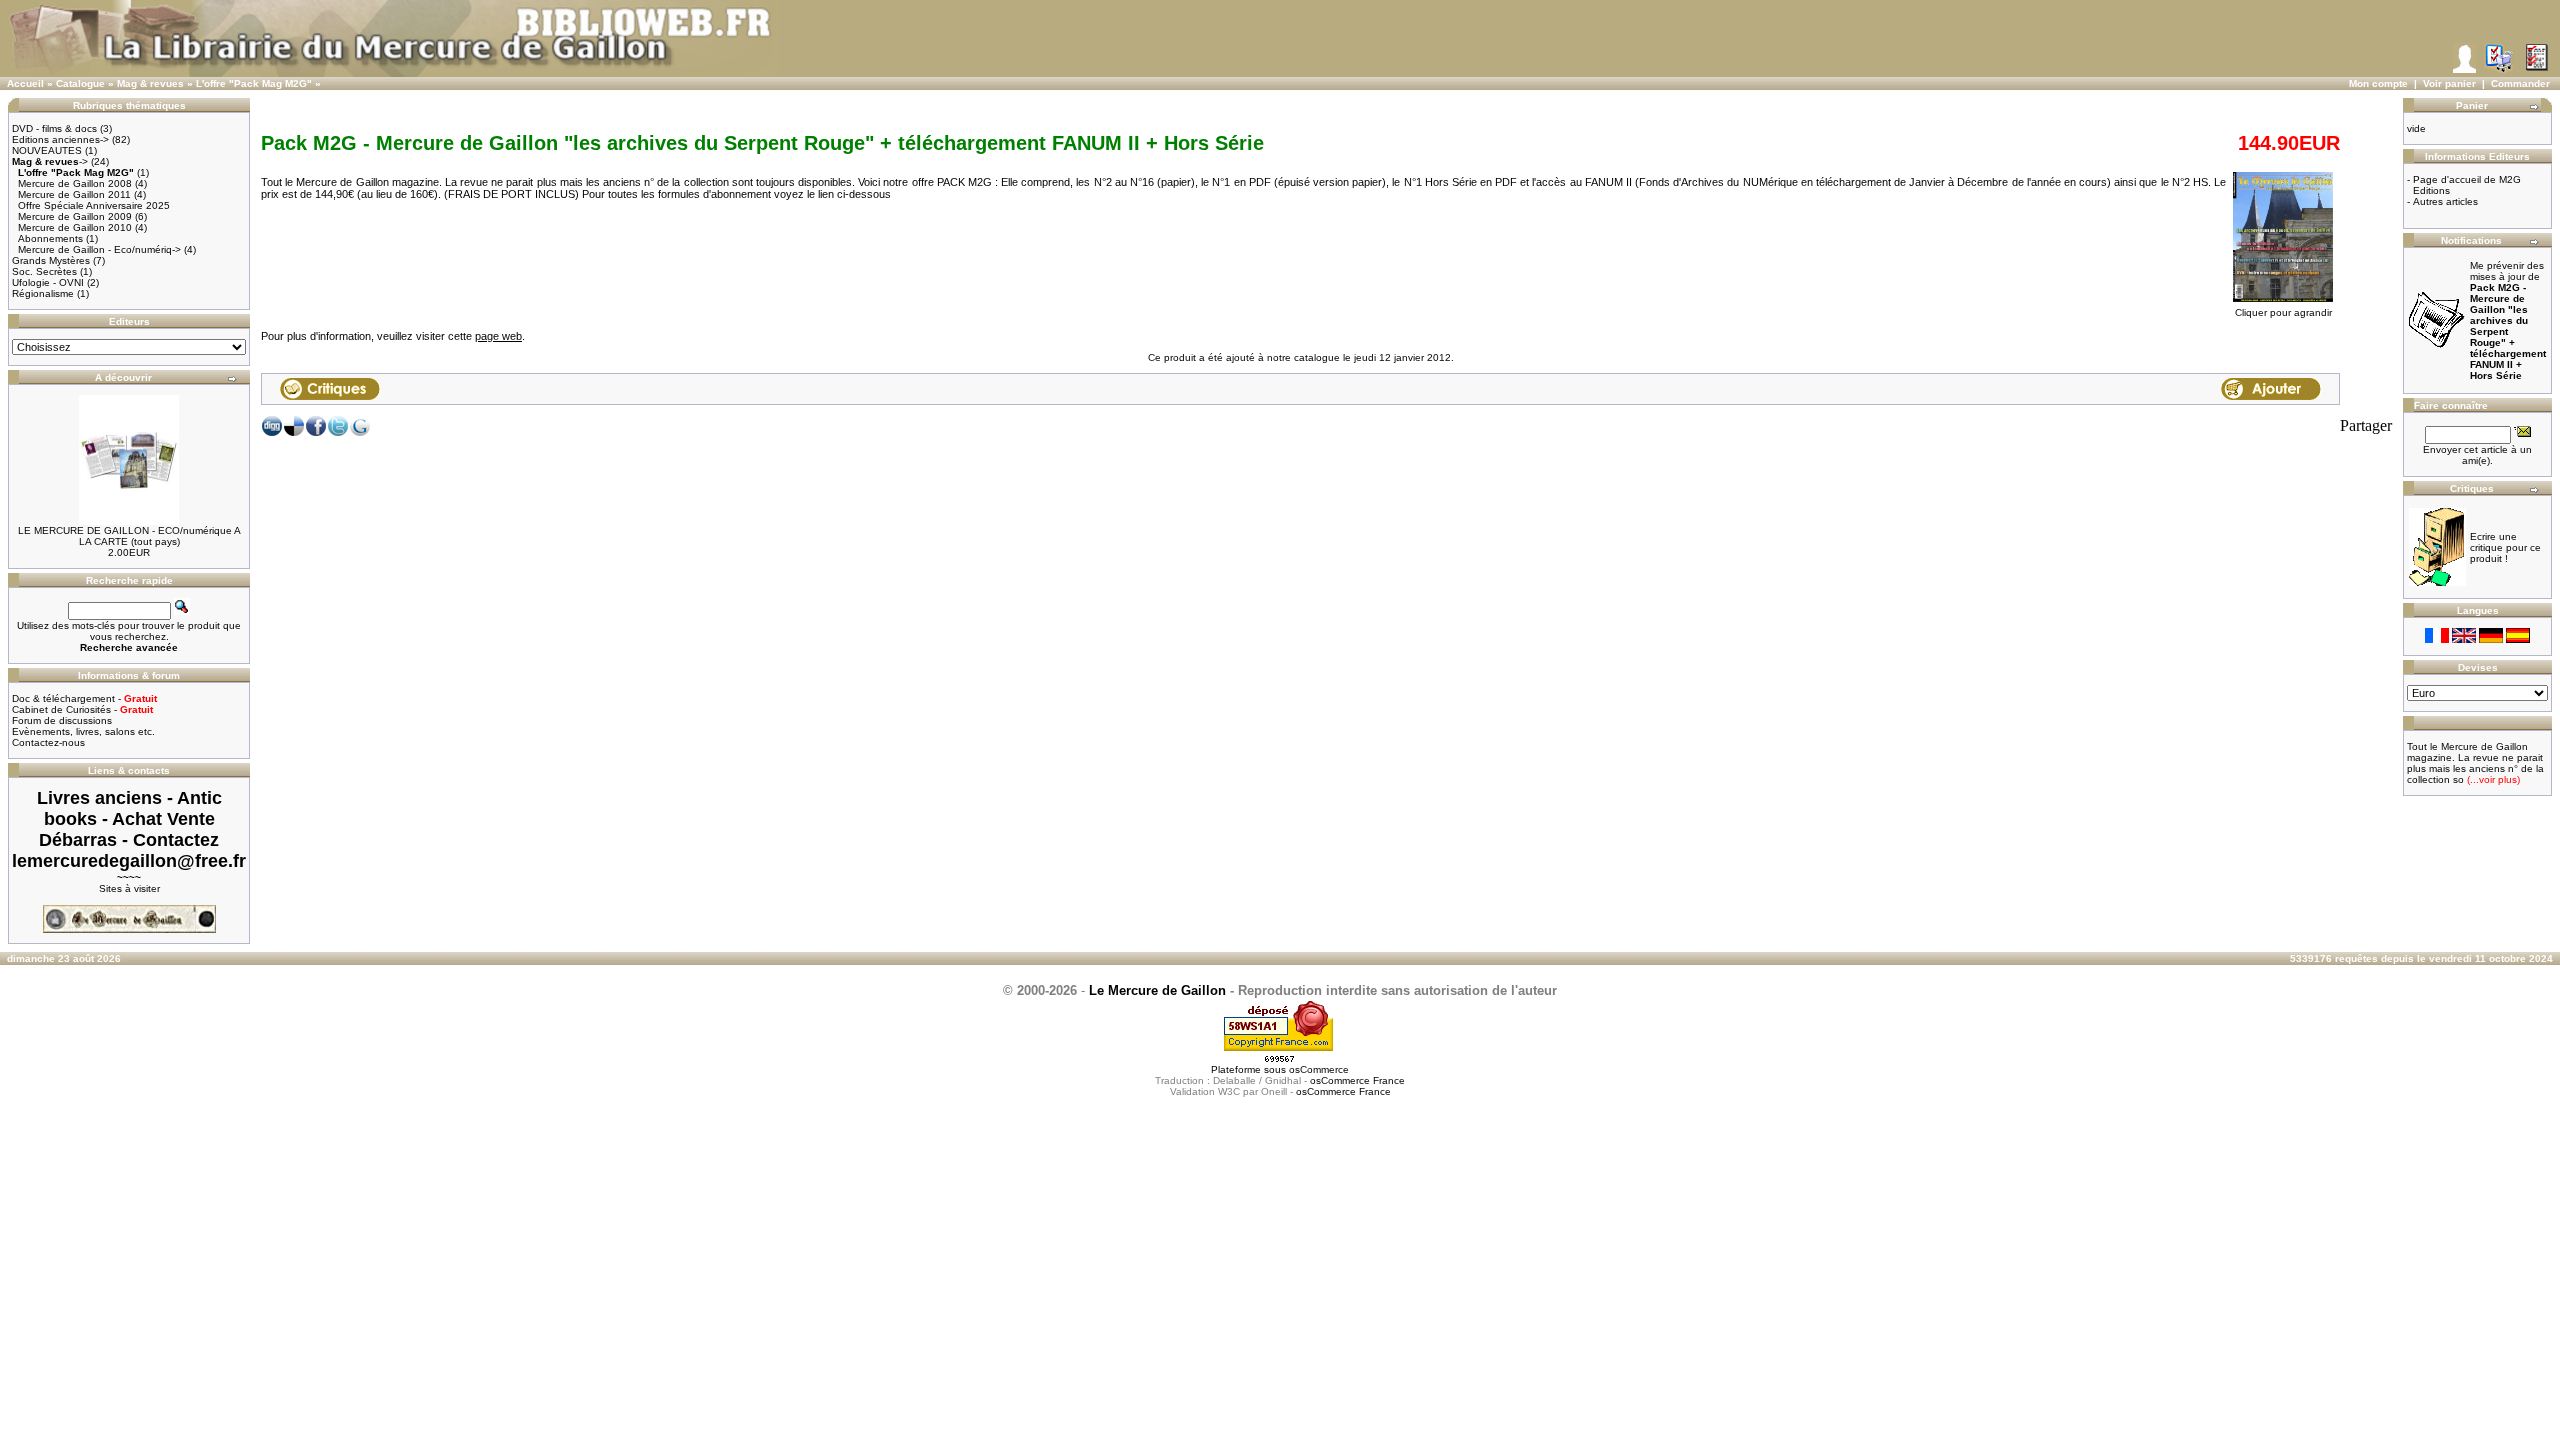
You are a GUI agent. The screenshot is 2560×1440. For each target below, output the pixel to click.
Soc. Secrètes (44, 271)
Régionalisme (43, 293)
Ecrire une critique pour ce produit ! (2505, 547)
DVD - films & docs (54, 128)
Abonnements (50, 238)
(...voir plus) (2492, 779)
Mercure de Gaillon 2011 (74, 194)
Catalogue (80, 83)
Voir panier (2449, 83)
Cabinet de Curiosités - (82, 709)
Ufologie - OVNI (48, 282)
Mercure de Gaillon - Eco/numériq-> (99, 249)
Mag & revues (150, 83)
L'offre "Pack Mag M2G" (254, 83)
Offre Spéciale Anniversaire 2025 (94, 205)
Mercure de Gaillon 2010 (75, 227)
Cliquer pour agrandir (2283, 312)
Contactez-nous (48, 742)
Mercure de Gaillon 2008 (75, 183)
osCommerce (1319, 1069)
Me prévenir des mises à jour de (2508, 320)
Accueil (25, 83)
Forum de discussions (62, 720)
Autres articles (2445, 201)
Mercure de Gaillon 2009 (75, 216)
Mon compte (2378, 83)
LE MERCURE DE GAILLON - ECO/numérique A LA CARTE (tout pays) (129, 536)
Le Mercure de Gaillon (1157, 990)
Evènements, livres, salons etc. (83, 731)
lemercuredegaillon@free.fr (129, 861)
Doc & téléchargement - (84, 698)
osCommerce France (1357, 1080)
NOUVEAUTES (47, 150)
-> (50, 161)
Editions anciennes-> (60, 139)
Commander (2520, 83)
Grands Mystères (51, 260)
